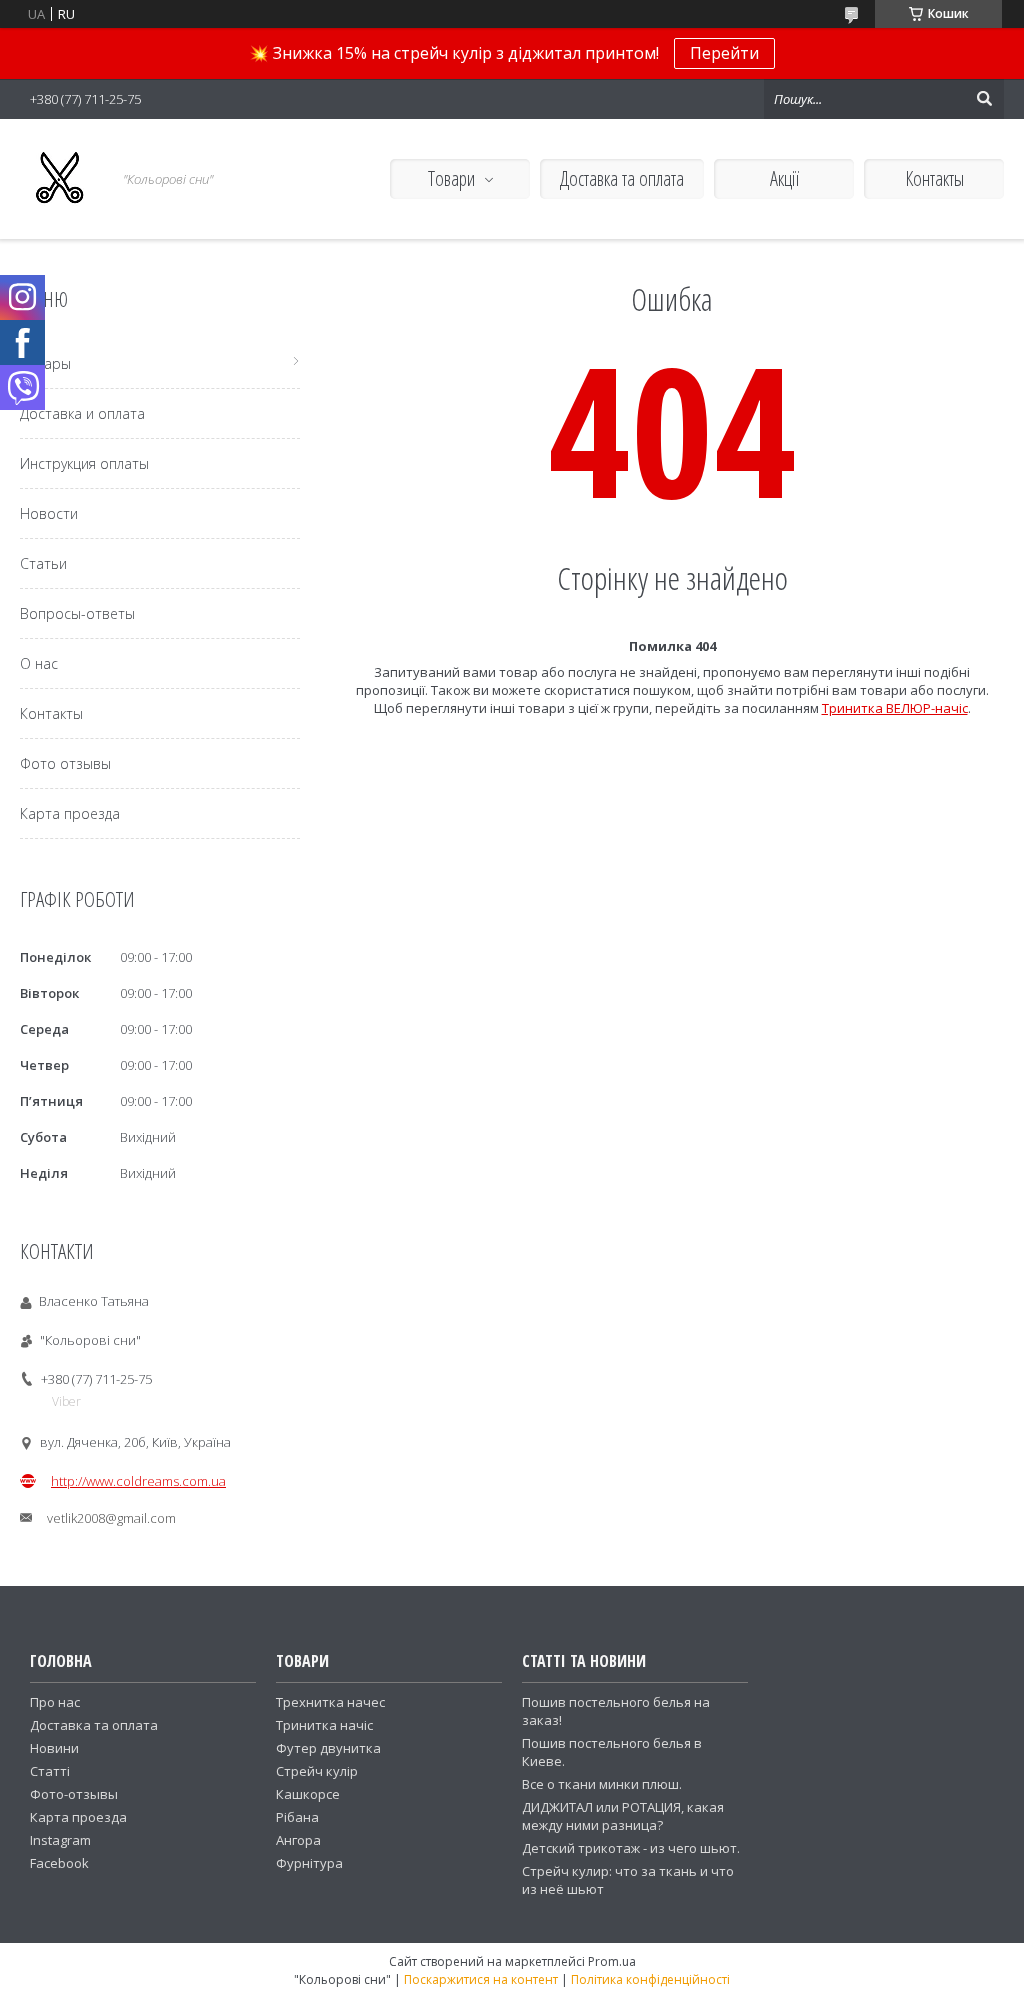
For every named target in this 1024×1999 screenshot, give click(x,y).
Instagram (60, 1840)
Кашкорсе (308, 1794)
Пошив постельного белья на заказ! (616, 1711)
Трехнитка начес (330, 1702)
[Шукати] (984, 99)
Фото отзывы (65, 763)
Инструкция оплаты (84, 463)
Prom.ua (612, 1961)
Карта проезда (70, 813)
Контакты (934, 178)
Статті (50, 1771)
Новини (54, 1748)
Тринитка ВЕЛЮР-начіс (895, 708)
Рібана (297, 1817)
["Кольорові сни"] (60, 179)
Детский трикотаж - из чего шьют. (631, 1848)
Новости (49, 513)
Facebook (59, 1863)
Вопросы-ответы (77, 613)
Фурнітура (309, 1863)
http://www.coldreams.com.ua (138, 1481)
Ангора (298, 1840)
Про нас (55, 1702)
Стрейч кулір (317, 1771)
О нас (39, 663)
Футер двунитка (328, 1748)
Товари (451, 178)
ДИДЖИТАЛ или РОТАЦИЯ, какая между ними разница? (623, 1816)
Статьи (43, 563)
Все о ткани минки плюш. (602, 1784)
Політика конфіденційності (650, 1979)
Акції (784, 178)
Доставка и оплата (82, 413)
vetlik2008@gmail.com (111, 1518)
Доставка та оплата (622, 178)
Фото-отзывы (74, 1794)
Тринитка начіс (324, 1725)
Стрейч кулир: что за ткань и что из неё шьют (628, 1880)
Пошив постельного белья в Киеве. (612, 1752)
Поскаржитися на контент (481, 1979)
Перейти (724, 53)
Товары (45, 363)
